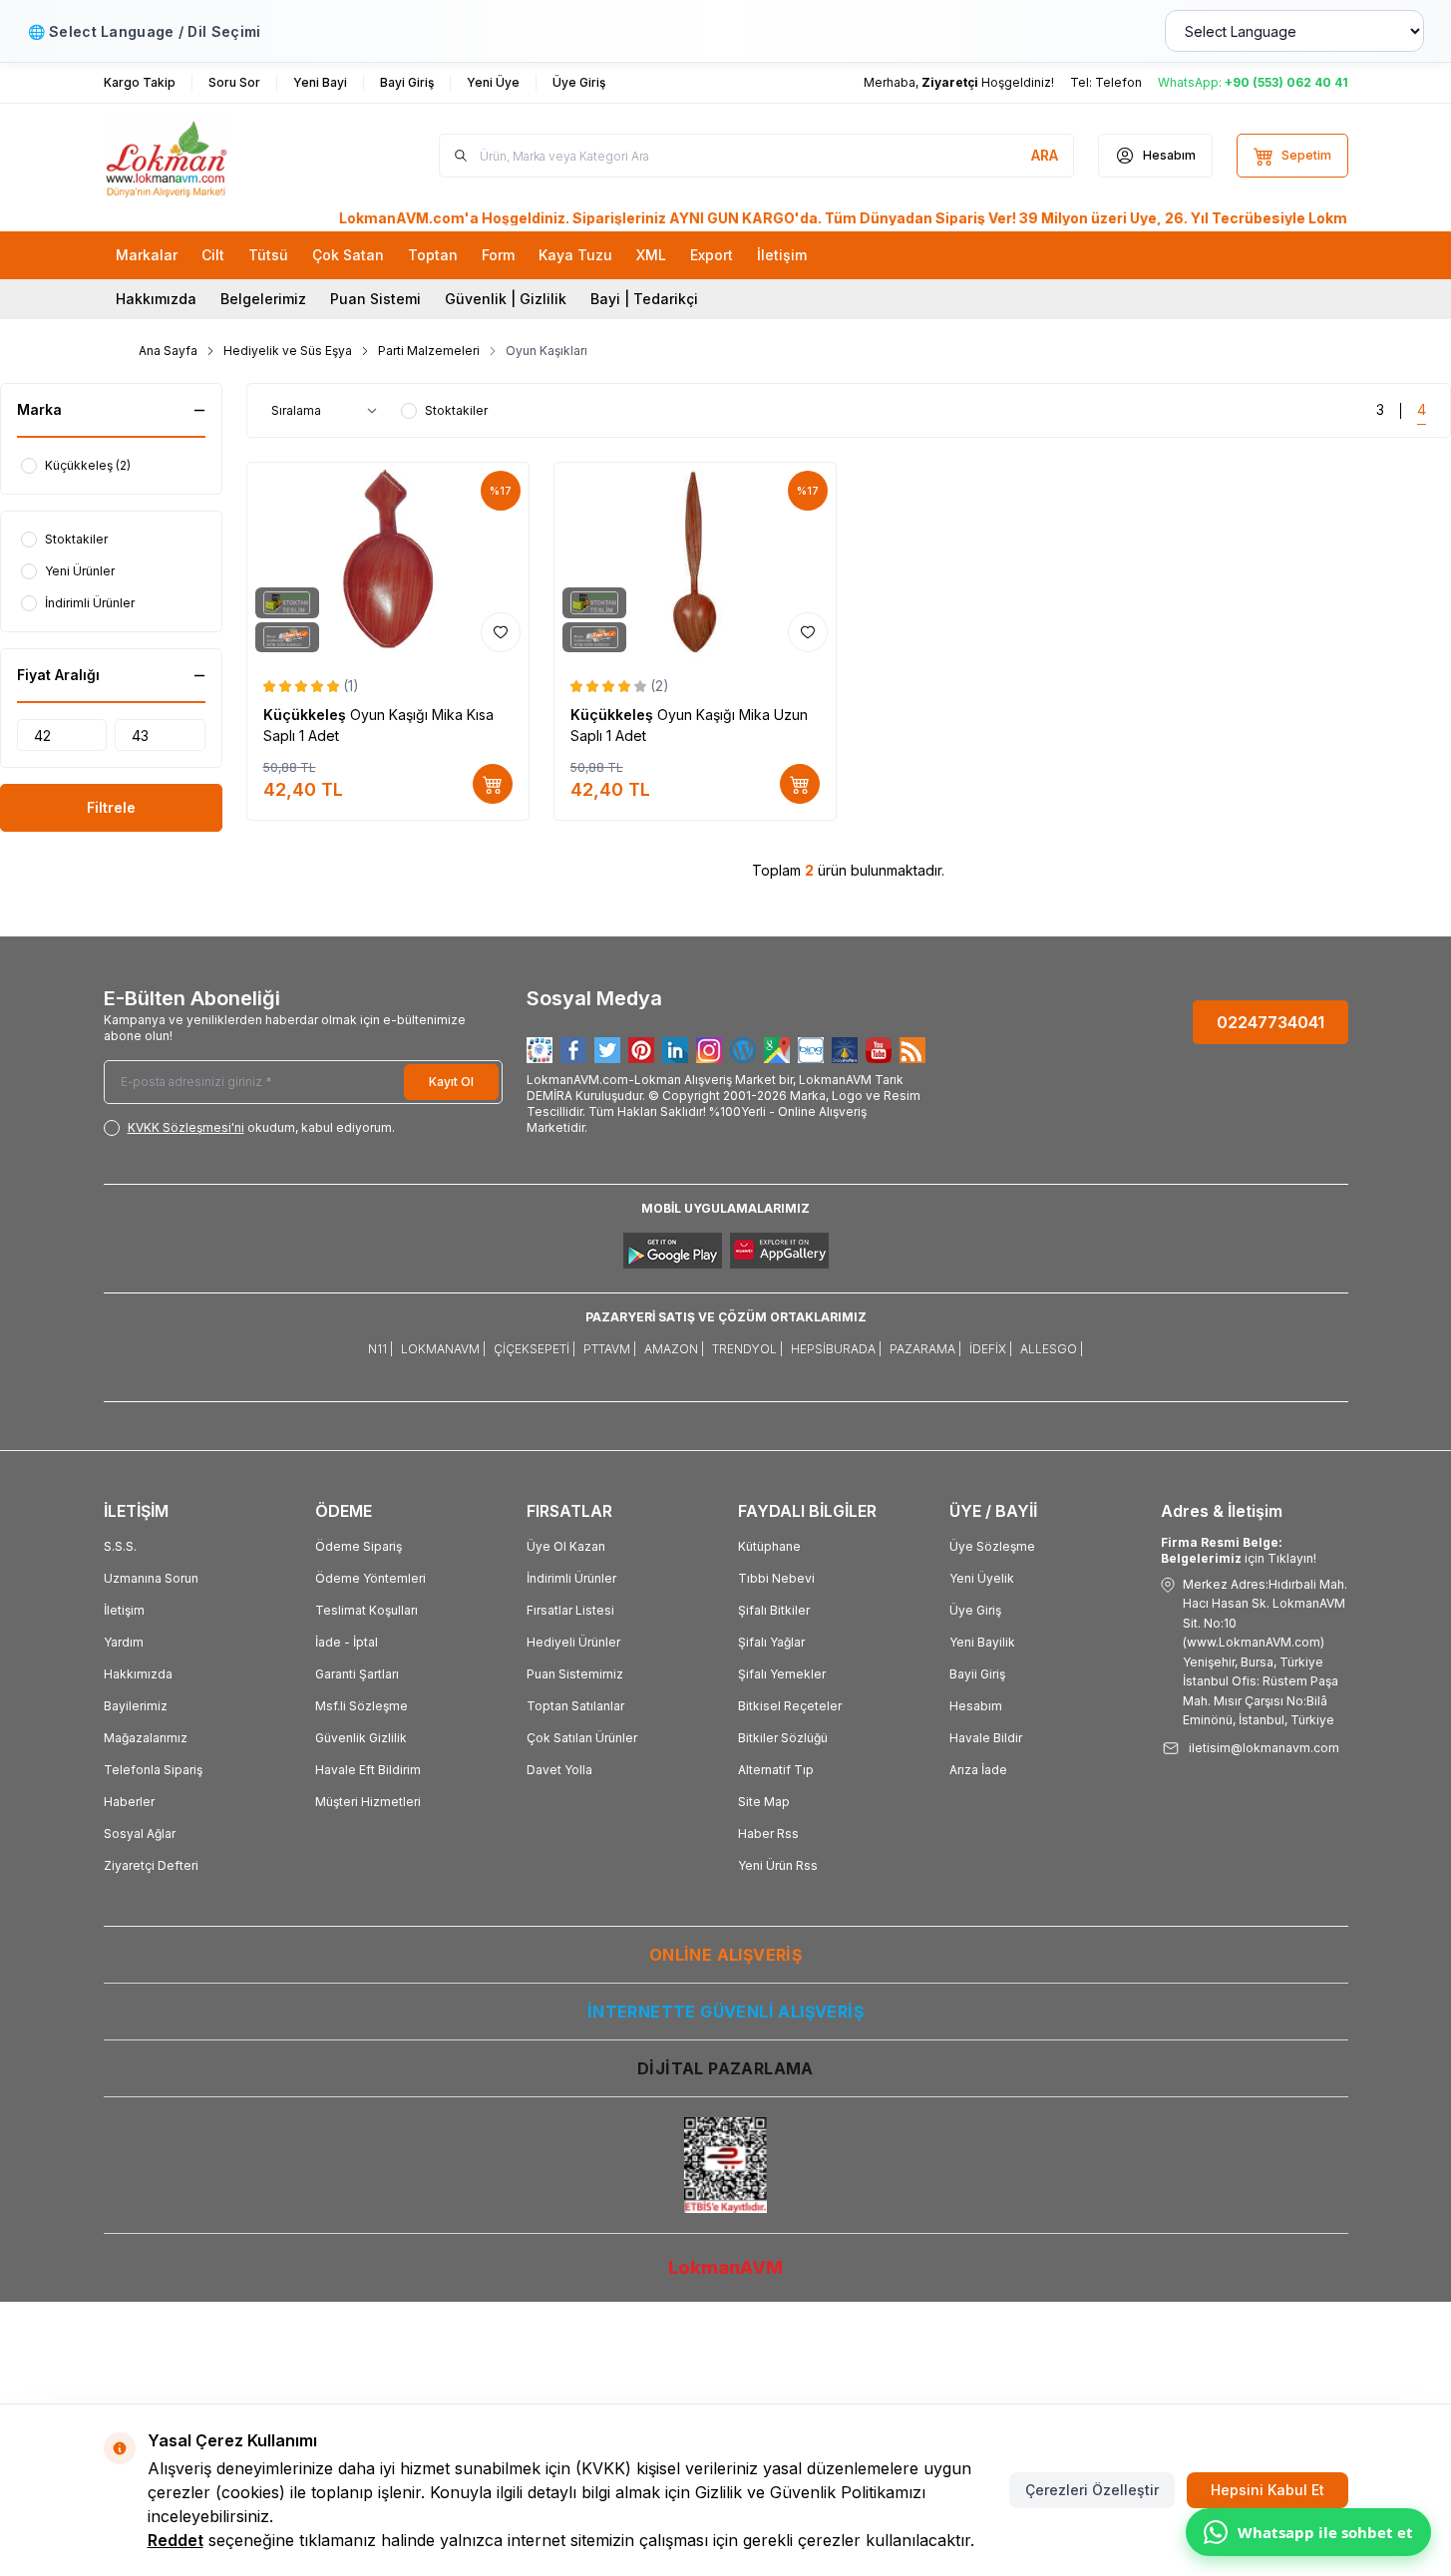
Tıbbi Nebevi (776, 1578)
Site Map (764, 1802)
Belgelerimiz (263, 299)
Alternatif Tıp (776, 1770)
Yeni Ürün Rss (778, 1865)
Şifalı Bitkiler (774, 1610)
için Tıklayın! (1239, 1550)
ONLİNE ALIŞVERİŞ (725, 1955)
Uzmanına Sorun (151, 1578)
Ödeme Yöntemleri (370, 1578)
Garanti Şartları (357, 1674)
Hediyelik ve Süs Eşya (288, 351)
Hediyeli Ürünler (573, 1642)
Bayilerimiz (136, 1706)
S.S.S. (120, 1546)
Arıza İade (978, 1770)
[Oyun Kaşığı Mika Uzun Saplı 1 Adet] (695, 561)
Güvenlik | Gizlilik (506, 299)
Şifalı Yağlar (771, 1642)
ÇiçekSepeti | (535, 1349)
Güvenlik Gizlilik (361, 1738)
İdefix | (991, 1349)
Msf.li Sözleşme (362, 1706)
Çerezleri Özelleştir (1092, 2490)
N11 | (380, 1349)
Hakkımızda (156, 299)
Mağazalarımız (146, 1738)
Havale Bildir (986, 1738)
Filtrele (111, 807)
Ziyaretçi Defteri (151, 1865)
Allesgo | (1052, 1349)
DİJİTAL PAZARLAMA (725, 2068)
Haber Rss (768, 1834)
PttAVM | (610, 1349)
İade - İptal (347, 1642)
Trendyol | (747, 1349)
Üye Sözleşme (992, 1546)
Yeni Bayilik (982, 1642)
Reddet (176, 2540)
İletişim (124, 1610)
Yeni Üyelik (982, 1578)
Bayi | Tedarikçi (644, 299)
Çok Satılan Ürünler (582, 1738)
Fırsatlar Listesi (570, 1610)
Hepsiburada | (836, 1349)
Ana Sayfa (168, 351)
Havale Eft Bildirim (368, 1770)
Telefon (1118, 82)
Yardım (124, 1642)
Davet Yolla (559, 1770)
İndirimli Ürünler (571, 1578)
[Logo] (223, 156)
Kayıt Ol (451, 1082)
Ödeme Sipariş (359, 1546)
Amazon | (674, 1349)
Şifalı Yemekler (782, 1674)
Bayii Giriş (977, 1674)
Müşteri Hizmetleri (368, 1802)
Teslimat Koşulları (366, 1610)
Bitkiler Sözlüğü (783, 1738)
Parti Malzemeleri (429, 351)
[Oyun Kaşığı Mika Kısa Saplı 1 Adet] (388, 561)
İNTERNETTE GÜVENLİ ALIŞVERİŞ (725, 2012)
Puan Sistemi (375, 299)
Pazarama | (925, 1349)
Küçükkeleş (307, 715)
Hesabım (976, 1706)
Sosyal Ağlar (140, 1834)
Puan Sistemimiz (575, 1674)
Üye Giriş (975, 1610)
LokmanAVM (725, 2267)
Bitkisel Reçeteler (790, 1706)
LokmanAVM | (443, 1349)
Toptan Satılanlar (575, 1706)
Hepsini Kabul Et (1268, 2490)
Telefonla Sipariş (153, 1770)
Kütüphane (769, 1546)
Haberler (129, 1802)
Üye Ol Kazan (566, 1546)
